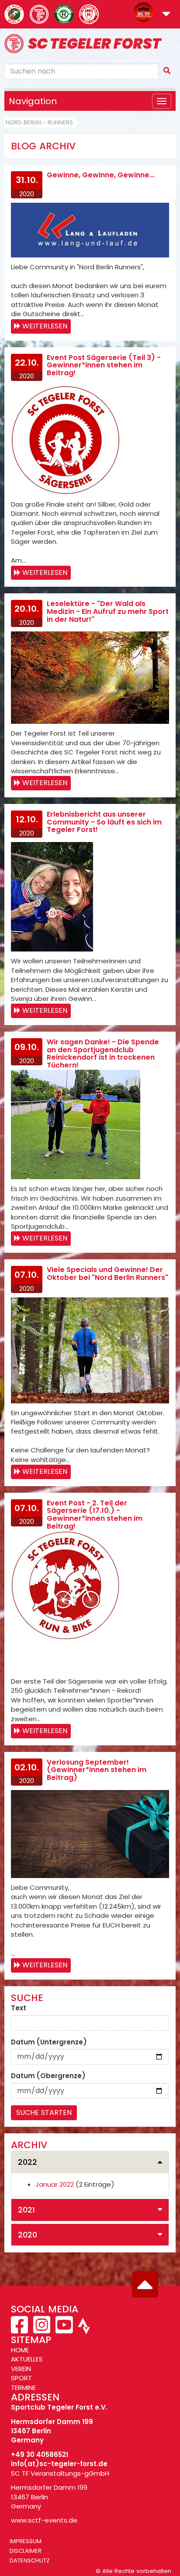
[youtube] (64, 2330)
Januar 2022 (55, 2184)
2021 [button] (26, 2210)
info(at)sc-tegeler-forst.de (59, 2464)
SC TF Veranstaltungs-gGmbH (60, 2473)
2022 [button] (28, 2162)
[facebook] (20, 2330)
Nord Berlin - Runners (39, 122)
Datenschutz (30, 2560)
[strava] (83, 2330)
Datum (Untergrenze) (49, 2042)
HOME (20, 2350)
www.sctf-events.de (44, 2520)
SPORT (21, 2378)
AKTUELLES (27, 2359)
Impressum (26, 2541)
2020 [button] (28, 2235)
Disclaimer (26, 2551)
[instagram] (42, 2330)
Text (19, 2008)
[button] (166, 15)
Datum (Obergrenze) (48, 2076)
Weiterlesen (45, 326)
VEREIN (21, 2369)
